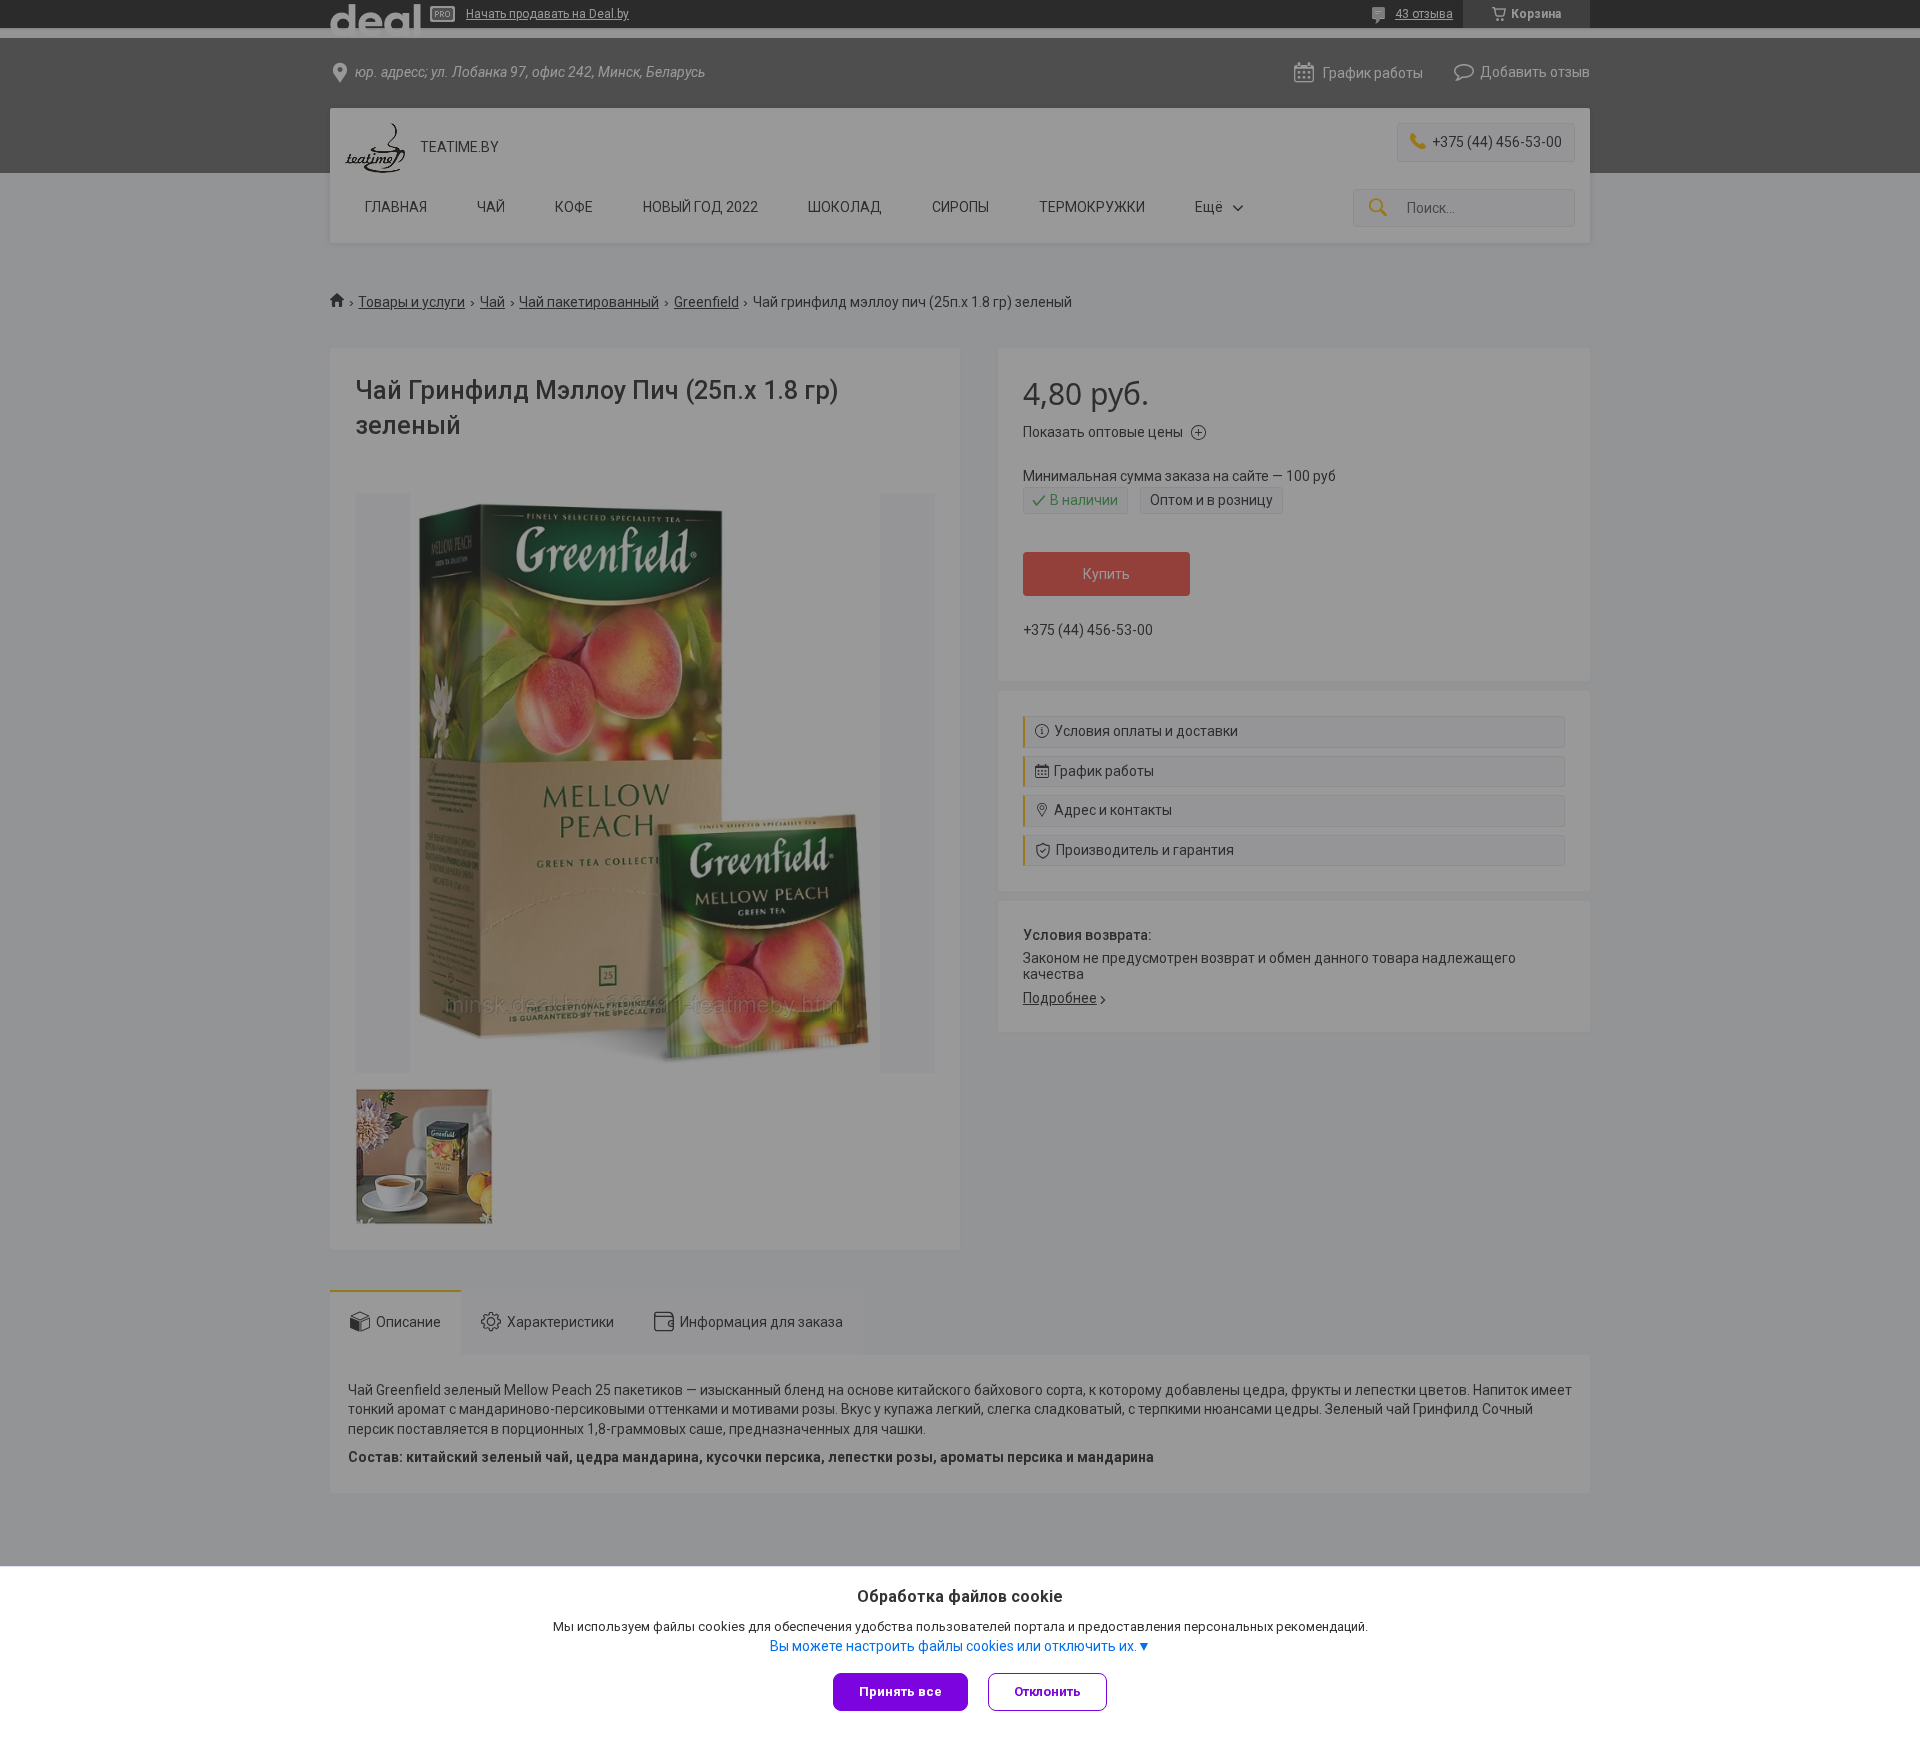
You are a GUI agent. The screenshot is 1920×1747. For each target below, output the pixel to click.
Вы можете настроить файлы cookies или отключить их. (953, 1646)
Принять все (900, 1691)
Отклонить (1047, 1691)
